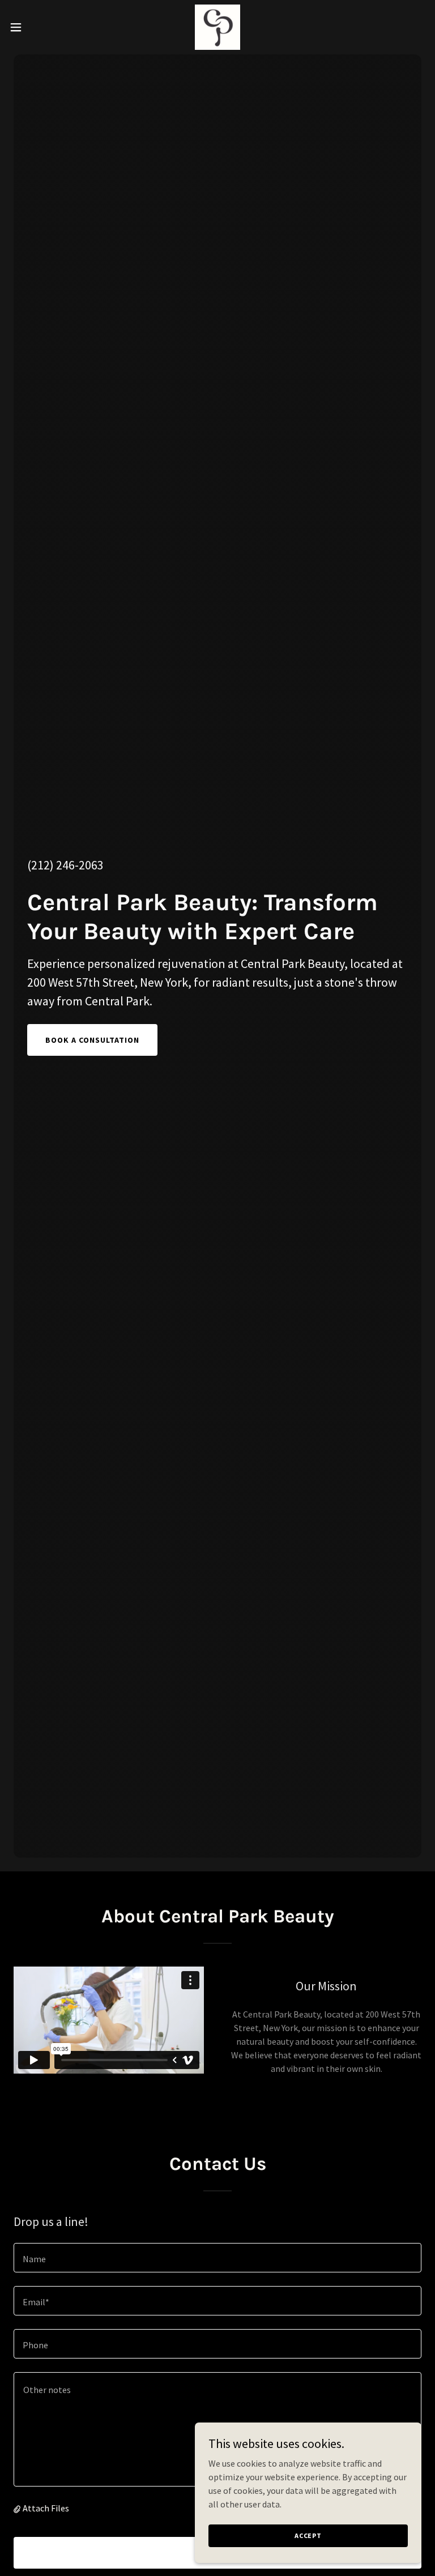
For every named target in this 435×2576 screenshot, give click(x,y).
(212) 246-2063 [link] (65, 865)
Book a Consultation (92, 1040)
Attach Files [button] (46, 2508)
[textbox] (217, 2258)
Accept (308, 2536)
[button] (37, 27)
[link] (217, 27)
